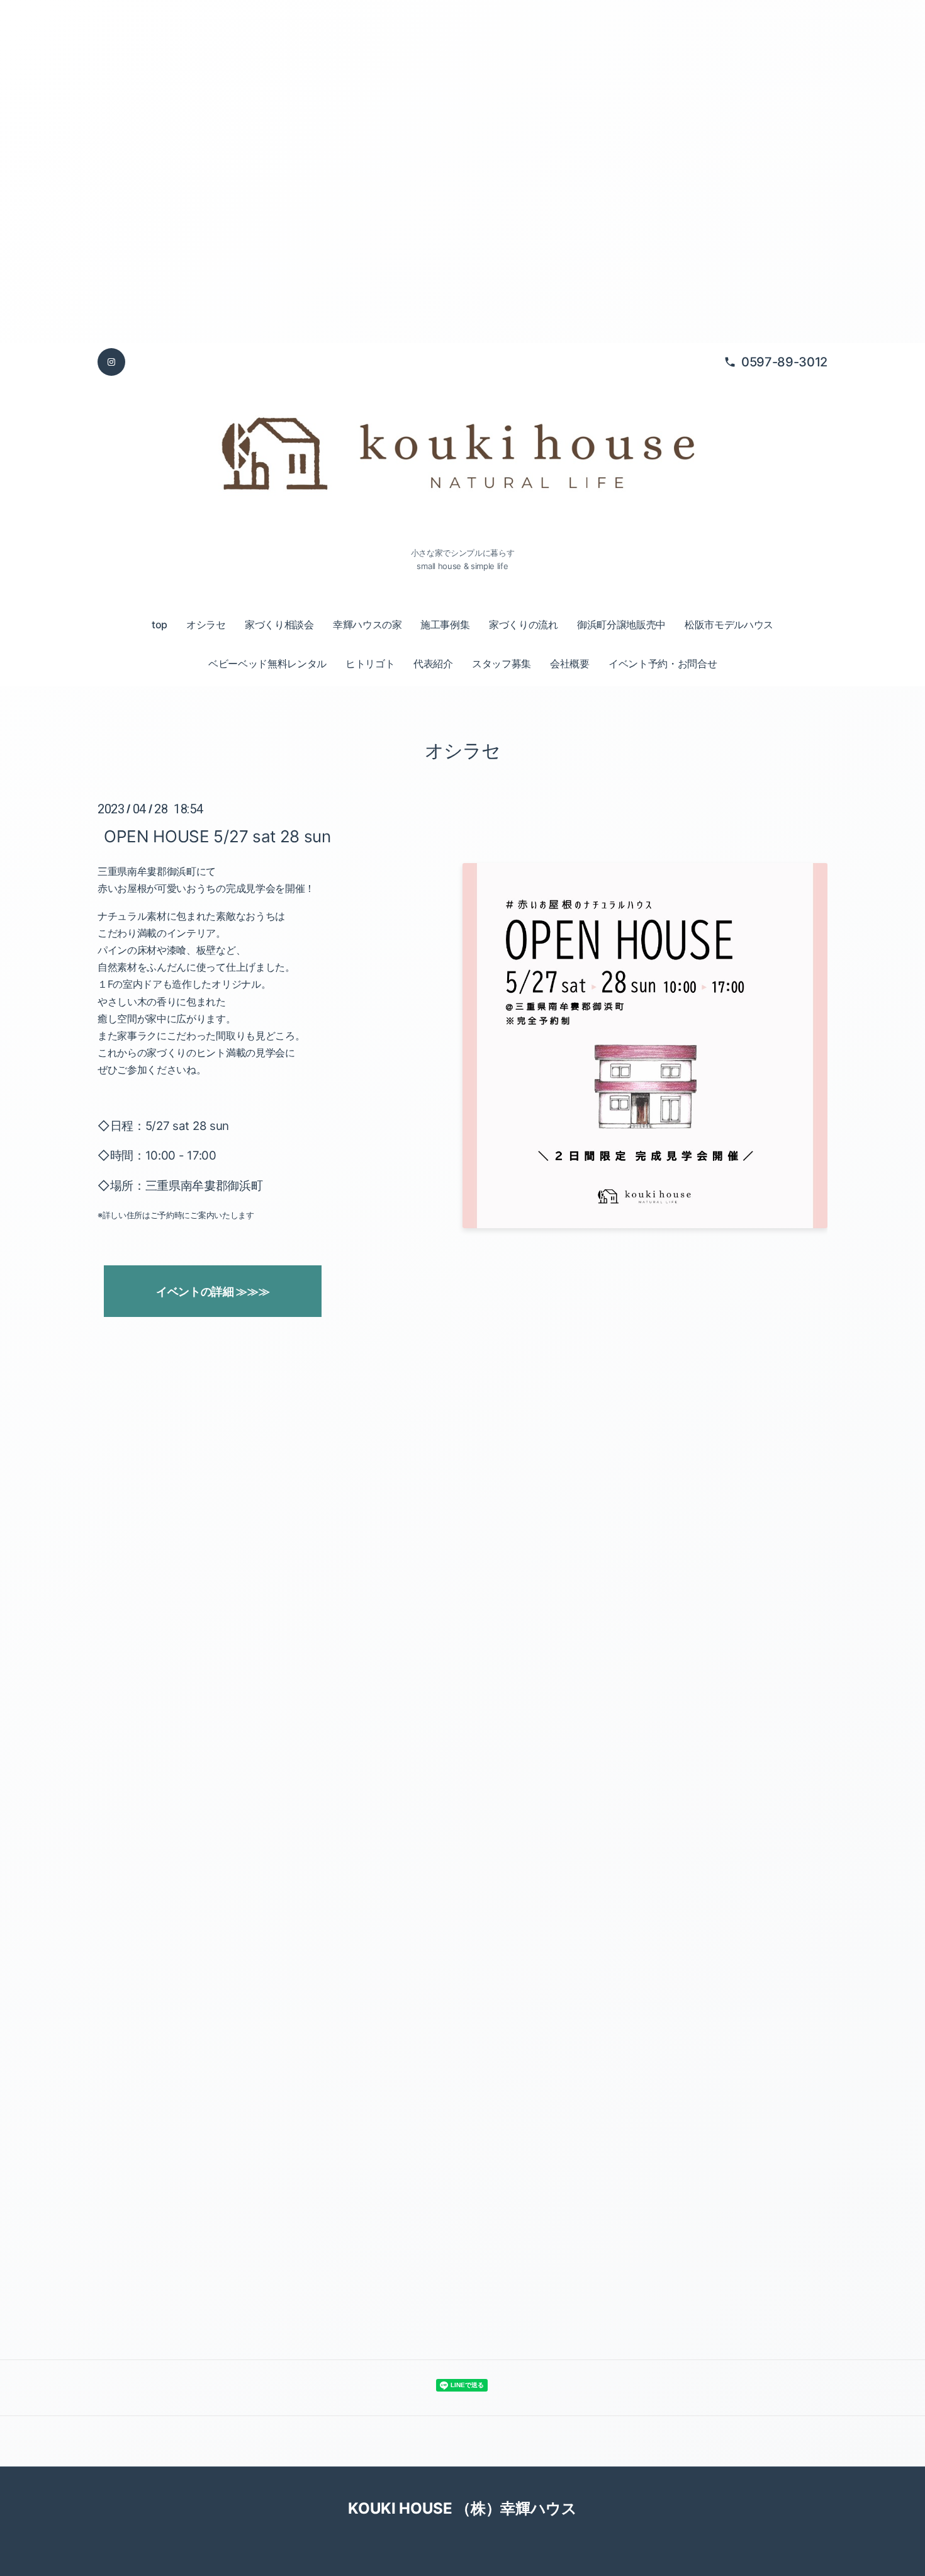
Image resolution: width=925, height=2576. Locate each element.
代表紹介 (433, 664)
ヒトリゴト (370, 664)
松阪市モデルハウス (729, 624)
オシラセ (206, 624)
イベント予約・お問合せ (663, 664)
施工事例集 (445, 624)
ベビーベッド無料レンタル (267, 664)
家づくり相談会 (279, 624)
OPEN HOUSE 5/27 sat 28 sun (217, 836)
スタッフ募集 (502, 664)
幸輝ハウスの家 (367, 624)
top (160, 624)
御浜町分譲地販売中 (621, 624)
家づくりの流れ (524, 624)
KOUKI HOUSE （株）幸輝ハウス (462, 2508)
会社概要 (570, 664)
